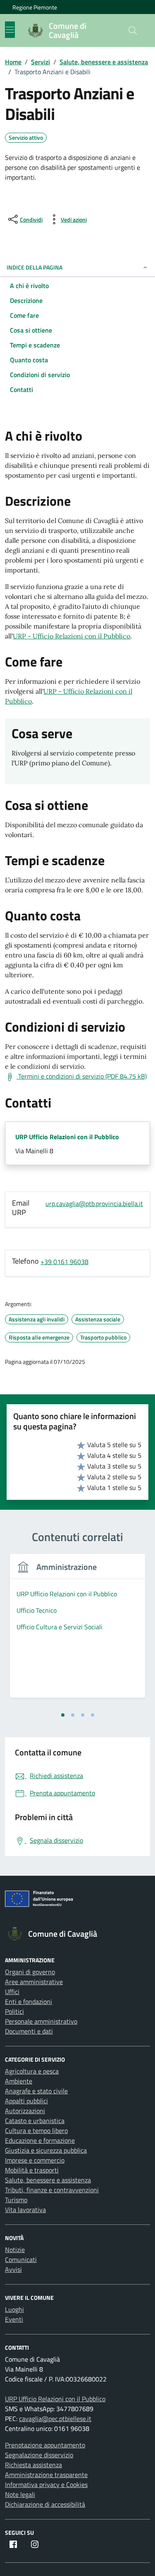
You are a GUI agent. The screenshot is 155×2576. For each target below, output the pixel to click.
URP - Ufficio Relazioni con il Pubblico (72, 636)
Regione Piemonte (35, 7)
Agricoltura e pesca (32, 2071)
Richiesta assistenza (33, 2465)
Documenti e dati (29, 2031)
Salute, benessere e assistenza (48, 2180)
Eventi (14, 2319)
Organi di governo (30, 1972)
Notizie (15, 2250)
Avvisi (13, 2269)
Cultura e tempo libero (36, 2130)
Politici (14, 2011)
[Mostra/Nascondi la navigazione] (10, 30)
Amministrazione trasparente (46, 2475)
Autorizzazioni (25, 2111)
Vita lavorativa (25, 2210)
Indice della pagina (35, 267)
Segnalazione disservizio (39, 2455)
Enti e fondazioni (29, 2001)
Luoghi (14, 2309)
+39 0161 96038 (64, 1262)
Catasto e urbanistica (35, 2121)
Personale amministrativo (41, 2021)
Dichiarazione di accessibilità (45, 2504)
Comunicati (21, 2259)
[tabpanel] (77, 1631)
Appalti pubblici (26, 2101)
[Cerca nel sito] (133, 30)
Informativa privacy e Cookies (46, 2485)
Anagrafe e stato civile (36, 2091)
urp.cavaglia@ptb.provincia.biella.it (94, 1204)
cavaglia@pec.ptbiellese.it (55, 2419)
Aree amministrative (34, 1982)
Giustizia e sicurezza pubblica (46, 2150)
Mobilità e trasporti (32, 2170)
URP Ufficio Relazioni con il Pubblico (67, 1137)
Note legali (20, 2494)
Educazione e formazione (40, 2140)
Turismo (16, 2200)
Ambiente (19, 2081)
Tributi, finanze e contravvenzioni (52, 2190)
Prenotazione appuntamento (45, 2445)
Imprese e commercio (35, 2160)
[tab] (63, 1715)
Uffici (12, 1992)
